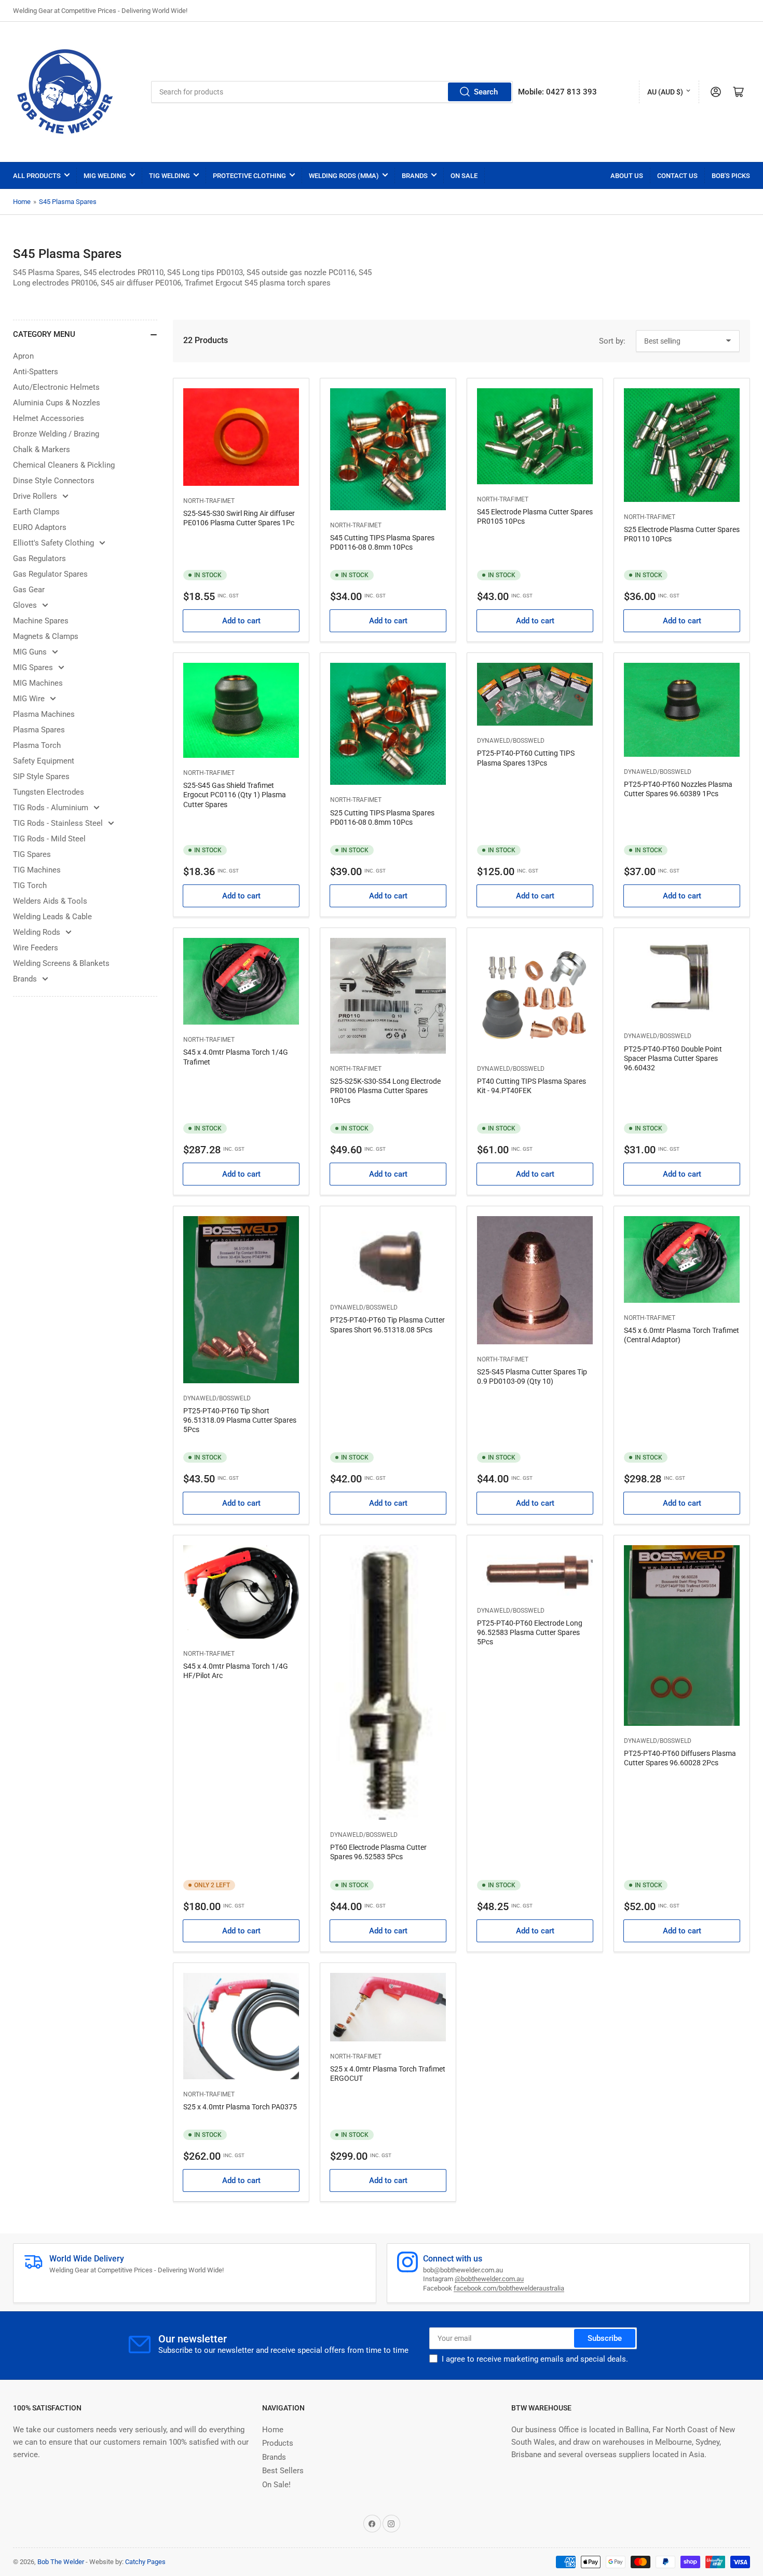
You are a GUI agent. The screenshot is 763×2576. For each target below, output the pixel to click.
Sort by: (612, 341)
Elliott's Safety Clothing (53, 543)
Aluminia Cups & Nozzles (57, 403)
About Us (627, 176)
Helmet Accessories (49, 418)
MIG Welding (105, 176)
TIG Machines (37, 870)
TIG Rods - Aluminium (51, 808)
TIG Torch (30, 885)
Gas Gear (29, 590)
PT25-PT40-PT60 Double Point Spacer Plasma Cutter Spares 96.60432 (673, 1058)
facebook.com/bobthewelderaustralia (509, 2288)
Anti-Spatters (36, 372)
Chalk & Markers (42, 449)
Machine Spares (41, 621)
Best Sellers (283, 2471)
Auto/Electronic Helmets (56, 387)
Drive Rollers (35, 496)
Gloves (25, 605)
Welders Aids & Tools (50, 901)
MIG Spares (33, 667)
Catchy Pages (145, 2562)
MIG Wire (29, 699)
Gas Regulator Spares (50, 574)
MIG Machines (38, 683)
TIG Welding (169, 176)
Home (22, 202)
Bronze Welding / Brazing (56, 434)
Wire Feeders (36, 948)
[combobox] (332, 92)
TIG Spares (32, 854)
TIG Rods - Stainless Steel (58, 823)
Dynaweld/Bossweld (511, 741)
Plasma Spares (39, 730)
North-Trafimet (209, 501)
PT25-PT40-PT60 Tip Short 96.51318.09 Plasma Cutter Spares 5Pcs (240, 1420)
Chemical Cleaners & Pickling (64, 465)
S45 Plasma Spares (68, 202)
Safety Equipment (44, 761)
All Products (37, 176)
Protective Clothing (249, 176)
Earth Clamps (36, 512)
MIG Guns (30, 652)
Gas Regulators (39, 558)
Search (486, 92)
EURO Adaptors (40, 527)
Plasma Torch (37, 745)
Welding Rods (37, 932)
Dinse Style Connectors (54, 481)
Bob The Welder (61, 2562)
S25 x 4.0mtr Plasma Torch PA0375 (240, 2107)
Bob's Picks (731, 176)
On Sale (464, 176)
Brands (415, 176)
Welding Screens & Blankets (61, 963)
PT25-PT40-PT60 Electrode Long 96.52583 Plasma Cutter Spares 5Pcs (530, 1632)
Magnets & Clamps (46, 636)
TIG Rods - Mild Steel (49, 839)
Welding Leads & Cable (52, 917)
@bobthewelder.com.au (489, 2279)
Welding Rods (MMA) (344, 176)
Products (278, 2443)
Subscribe (605, 2338)
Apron (23, 356)
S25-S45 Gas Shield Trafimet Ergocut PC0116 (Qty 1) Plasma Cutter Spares (235, 795)
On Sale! (276, 2485)
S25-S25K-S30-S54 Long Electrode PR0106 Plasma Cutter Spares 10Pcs (385, 1091)
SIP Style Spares (41, 776)
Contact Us (677, 176)
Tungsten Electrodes (49, 792)
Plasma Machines (44, 714)
